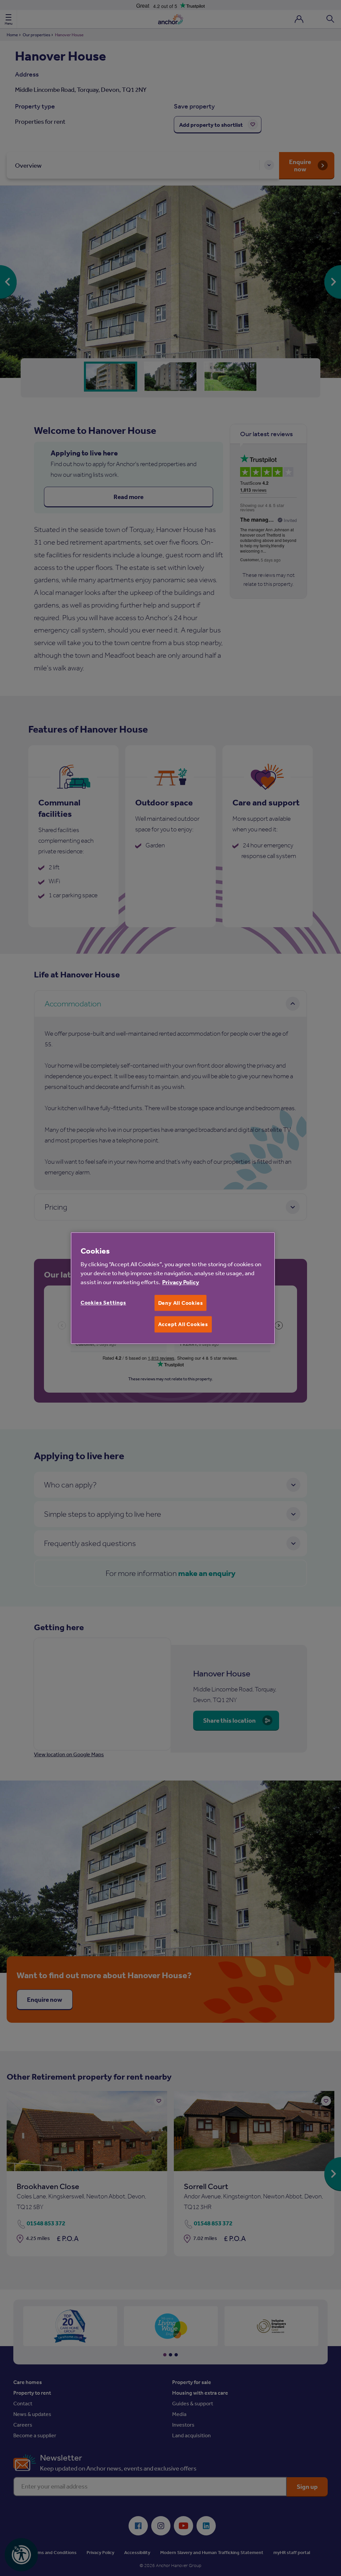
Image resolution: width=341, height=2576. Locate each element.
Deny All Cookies (181, 1303)
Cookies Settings (103, 1302)
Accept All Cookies (183, 1324)
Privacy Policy (181, 1282)
